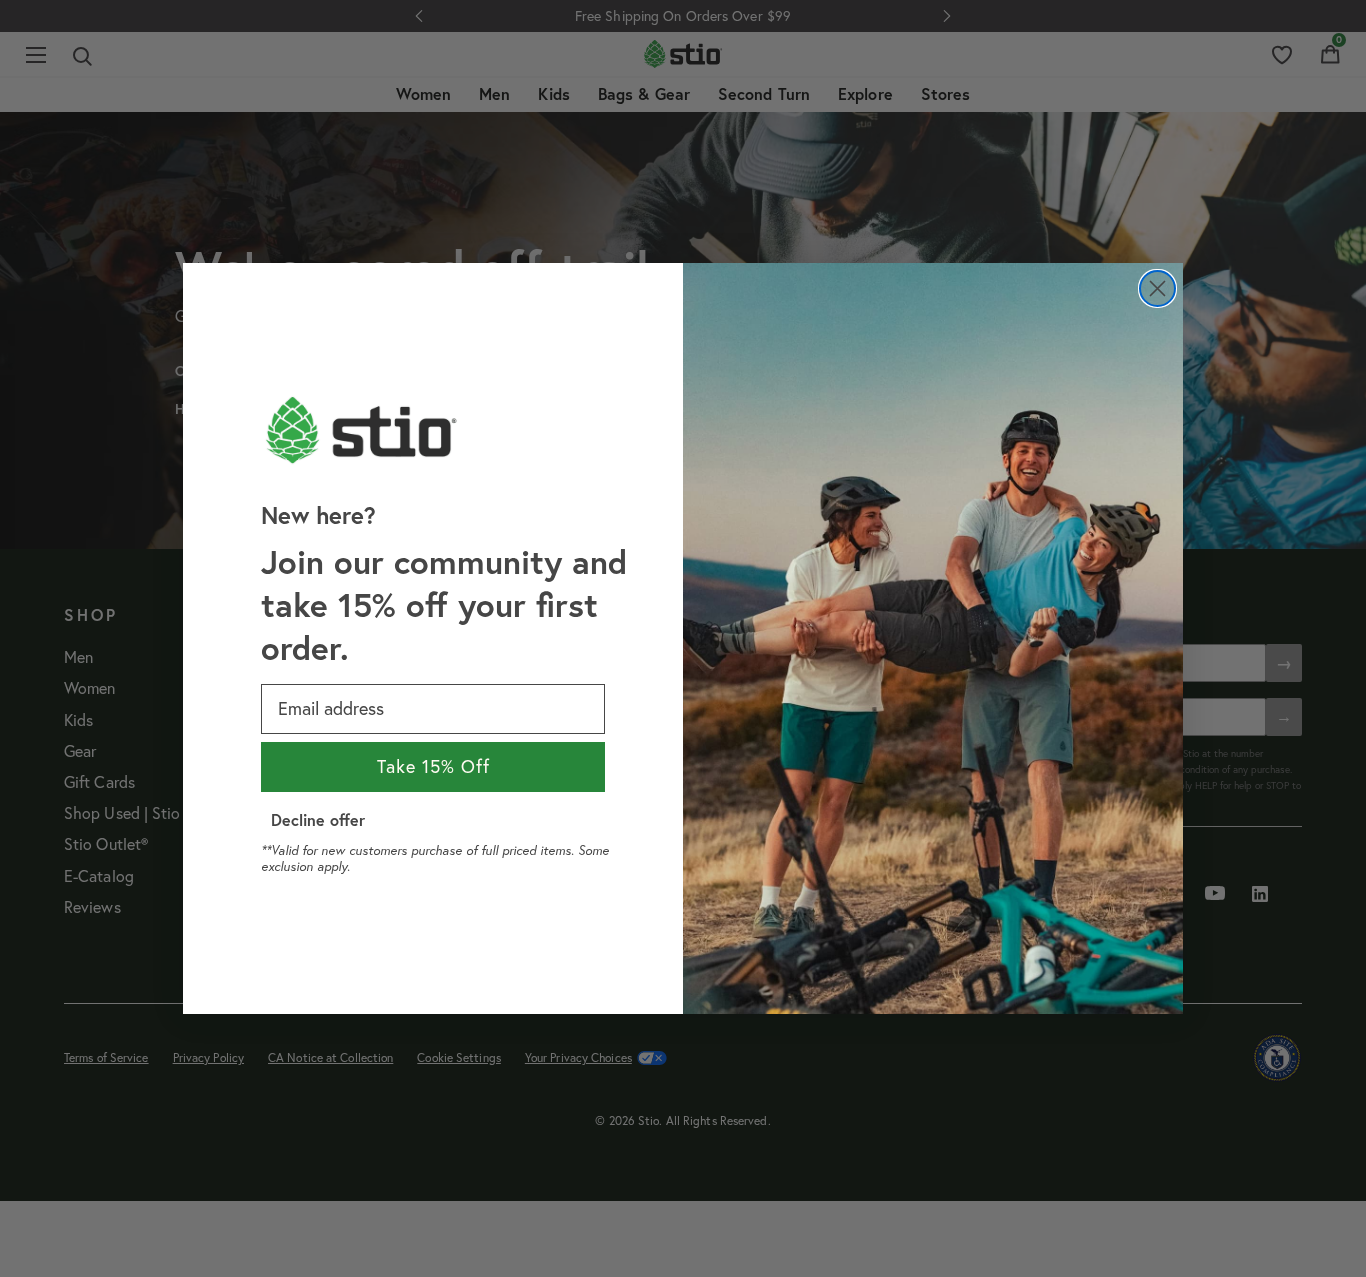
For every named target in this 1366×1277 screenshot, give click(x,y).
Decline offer (318, 819)
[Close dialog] (1157, 288)
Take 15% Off (433, 766)
